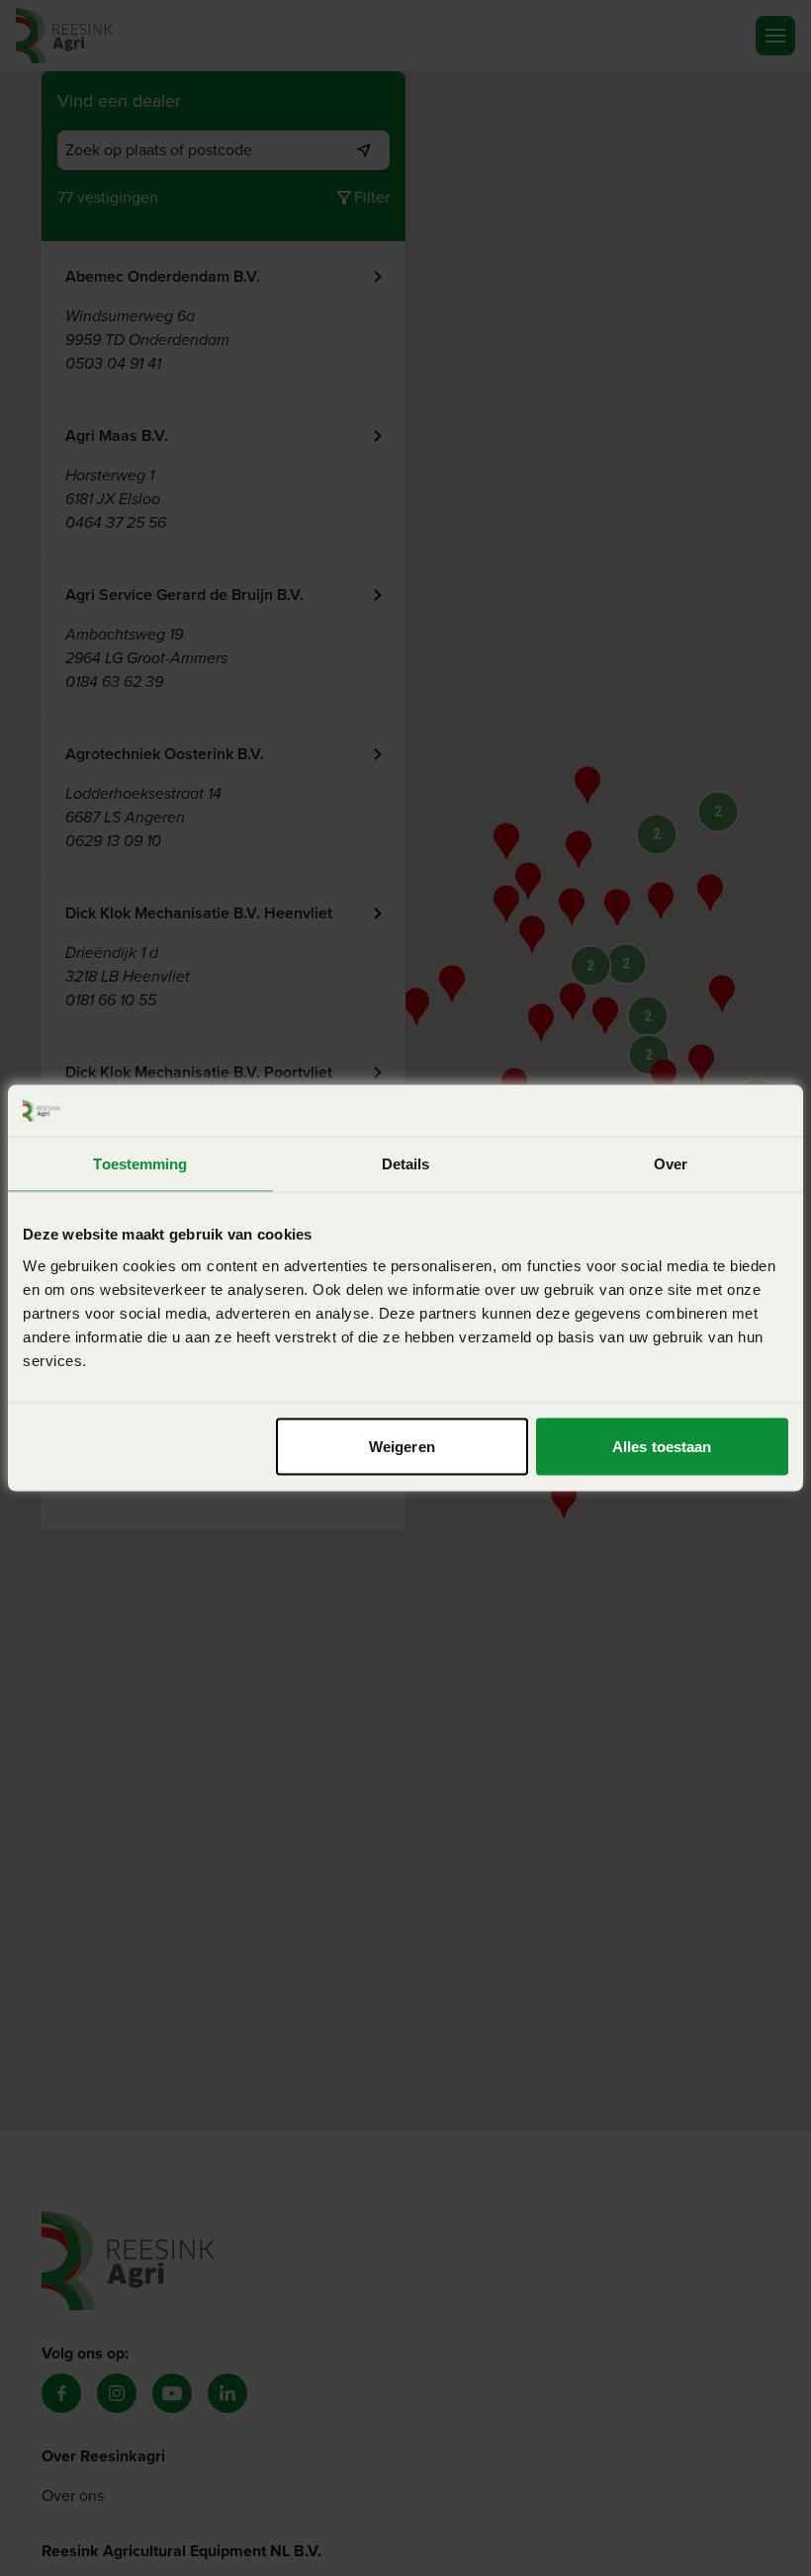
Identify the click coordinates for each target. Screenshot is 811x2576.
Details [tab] (406, 1164)
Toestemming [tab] (140, 1164)
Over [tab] (671, 1164)
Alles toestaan (662, 1446)
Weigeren (402, 1446)
